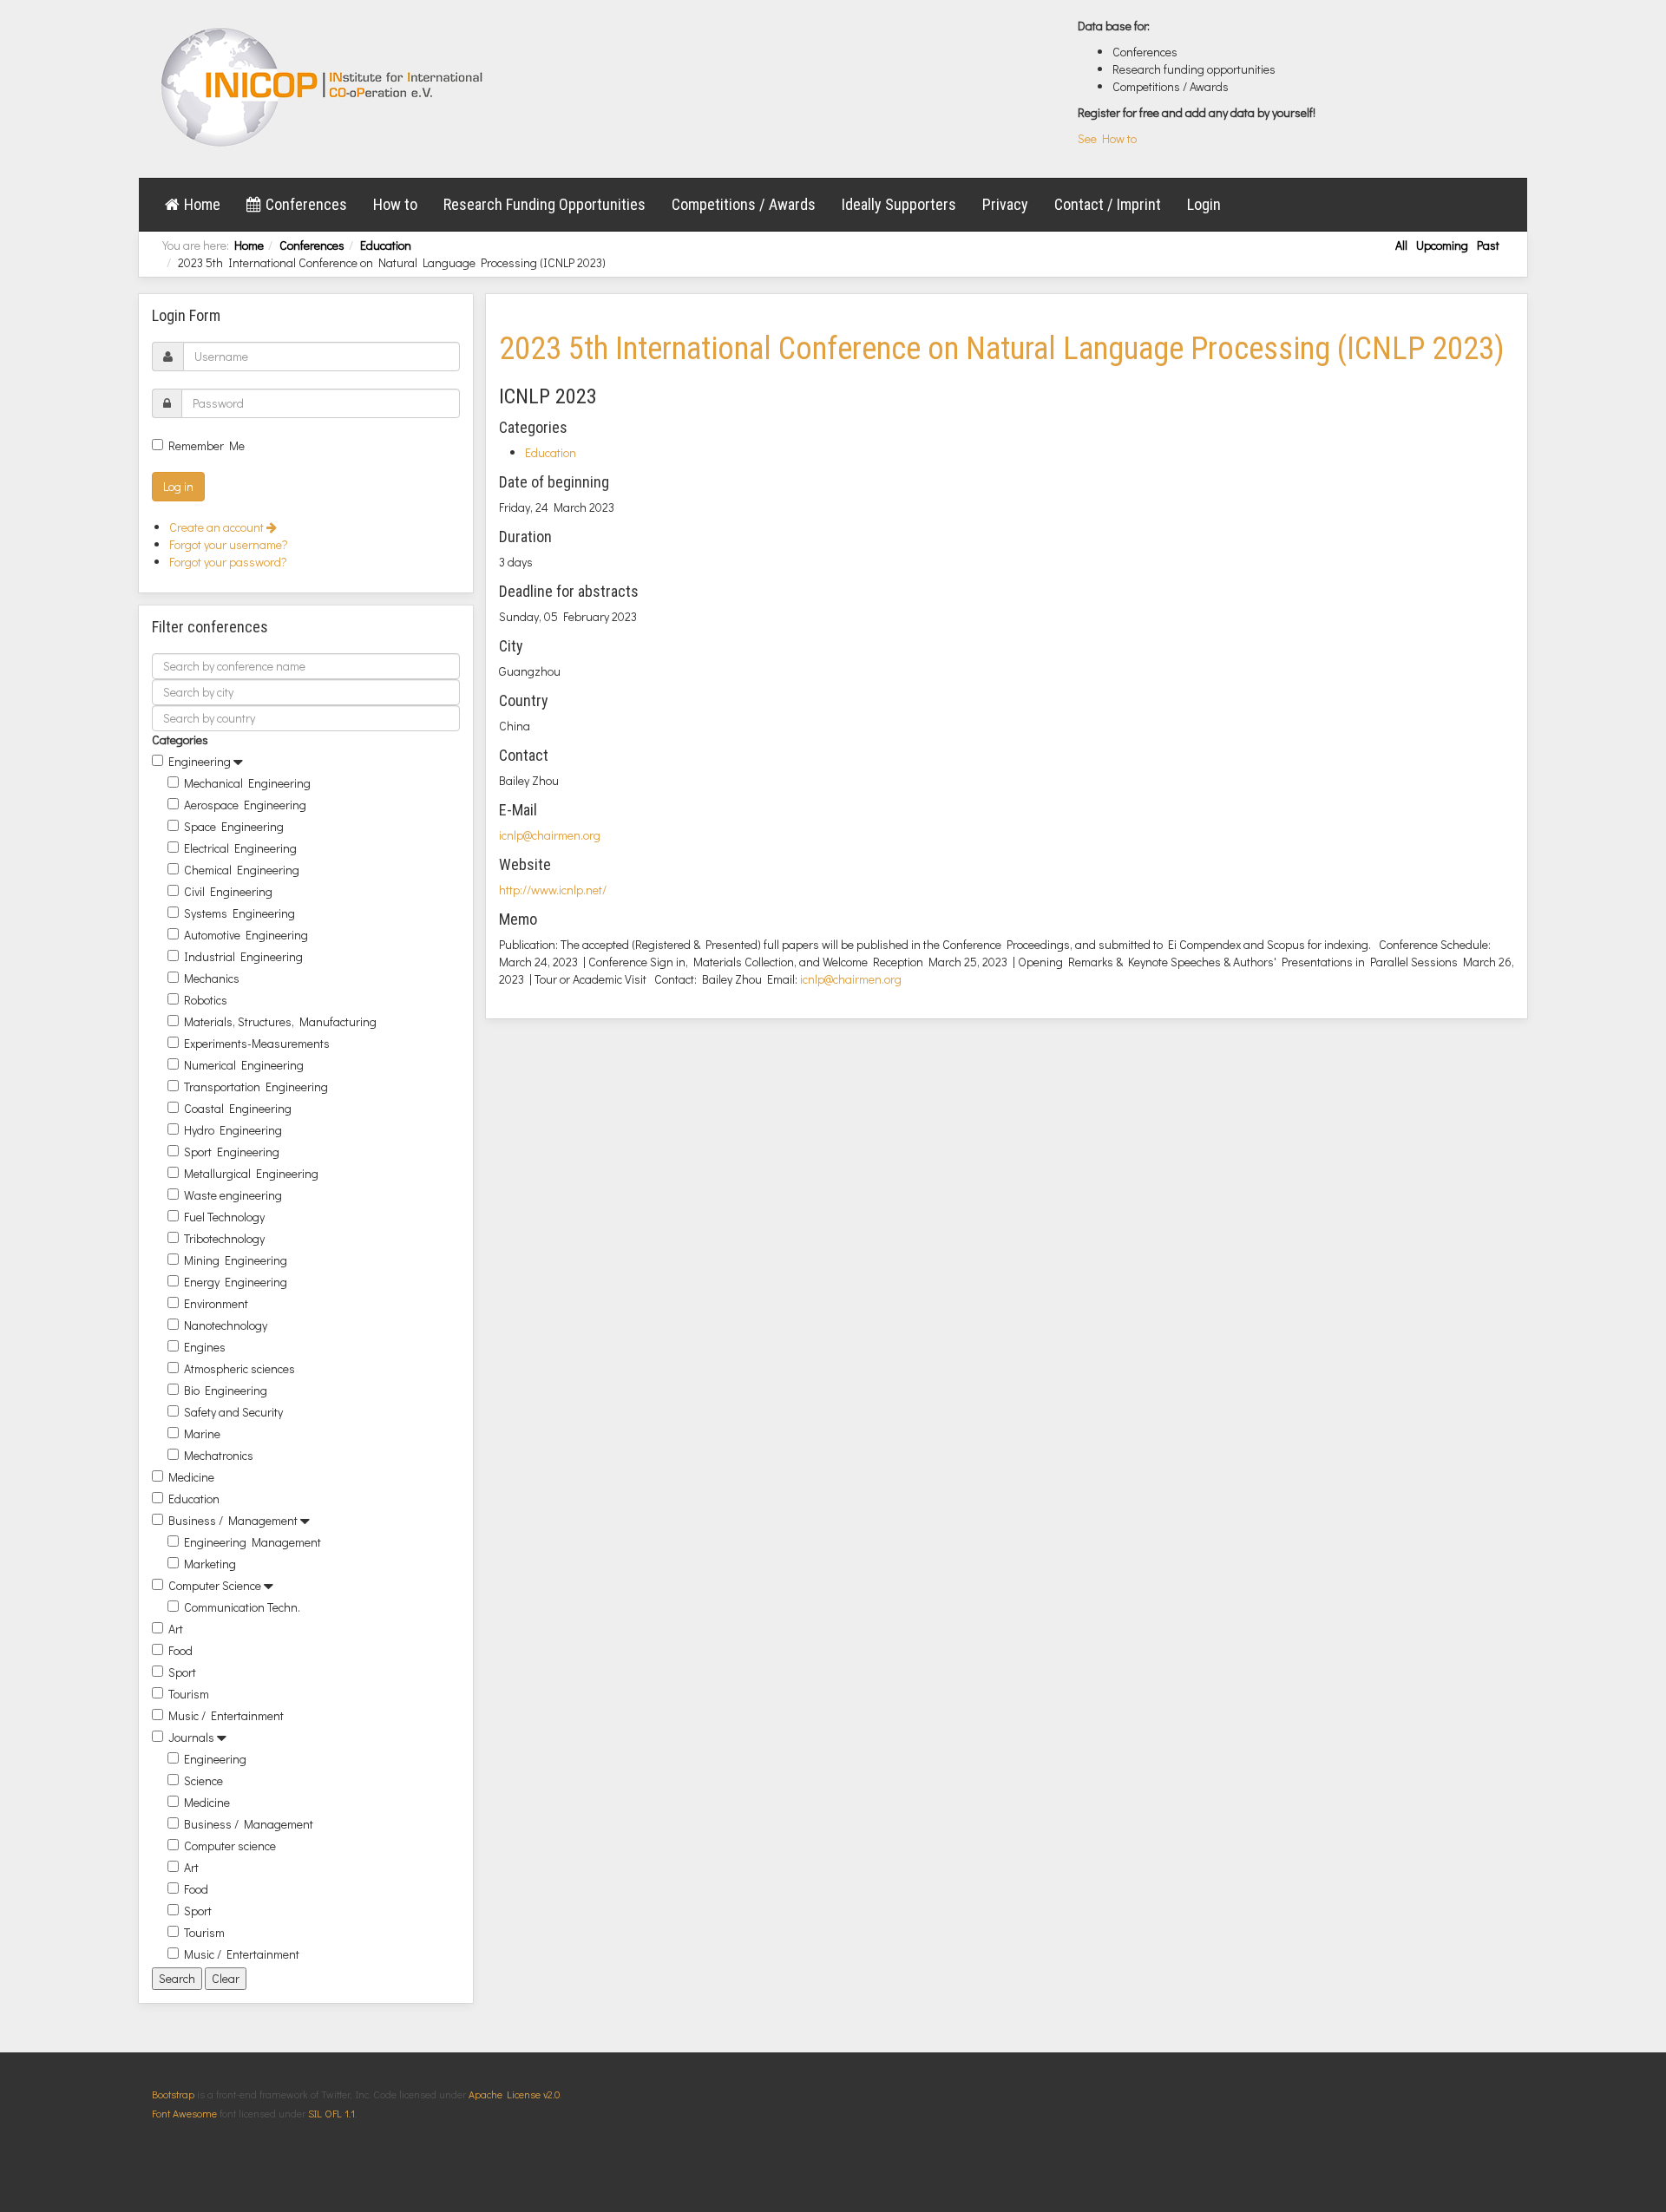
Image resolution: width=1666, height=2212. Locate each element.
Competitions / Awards (744, 204)
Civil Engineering (228, 891)
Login (1204, 204)
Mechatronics (219, 1455)
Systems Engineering (239, 913)
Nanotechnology (226, 1325)
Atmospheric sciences (239, 1368)
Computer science (230, 1846)
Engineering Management (253, 1542)
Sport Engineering (232, 1152)
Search (177, 1978)
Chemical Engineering (242, 870)
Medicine (191, 1477)
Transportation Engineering (256, 1086)
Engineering (200, 761)
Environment (216, 1303)
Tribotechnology (224, 1238)
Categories (180, 740)
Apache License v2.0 (514, 2094)
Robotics (206, 1000)
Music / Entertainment (226, 1715)
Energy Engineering (236, 1282)
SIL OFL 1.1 (331, 2113)
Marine (202, 1433)
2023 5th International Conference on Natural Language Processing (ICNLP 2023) (1002, 349)
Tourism (189, 1694)
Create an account (218, 527)
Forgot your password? (228, 562)
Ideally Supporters (899, 204)
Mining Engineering (236, 1260)
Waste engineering (233, 1195)
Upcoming (1442, 245)
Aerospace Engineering (245, 805)
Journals (191, 1737)
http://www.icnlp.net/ (553, 890)
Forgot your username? (229, 544)
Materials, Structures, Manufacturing (280, 1021)
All (1401, 245)
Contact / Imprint (1108, 204)
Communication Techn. (242, 1607)
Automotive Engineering (246, 935)
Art (176, 1629)
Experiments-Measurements (257, 1043)
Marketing (210, 1564)
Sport (182, 1672)
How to (395, 204)
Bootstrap (173, 2094)
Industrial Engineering (243, 956)
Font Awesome (184, 2113)
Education (386, 245)
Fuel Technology (224, 1217)
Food (180, 1650)
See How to (1107, 138)
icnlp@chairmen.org (550, 835)
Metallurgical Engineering (251, 1173)
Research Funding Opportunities (544, 204)
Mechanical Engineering (247, 783)
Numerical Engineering (244, 1065)
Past (1488, 245)
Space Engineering (234, 826)
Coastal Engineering (238, 1108)
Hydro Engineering (233, 1130)
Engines (205, 1347)
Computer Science (215, 1585)
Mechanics (212, 978)
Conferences (306, 204)
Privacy (1005, 204)
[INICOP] (323, 87)
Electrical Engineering (240, 848)
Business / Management (233, 1520)
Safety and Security (233, 1412)
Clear (226, 1978)
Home (202, 204)
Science (203, 1780)
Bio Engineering (226, 1390)
